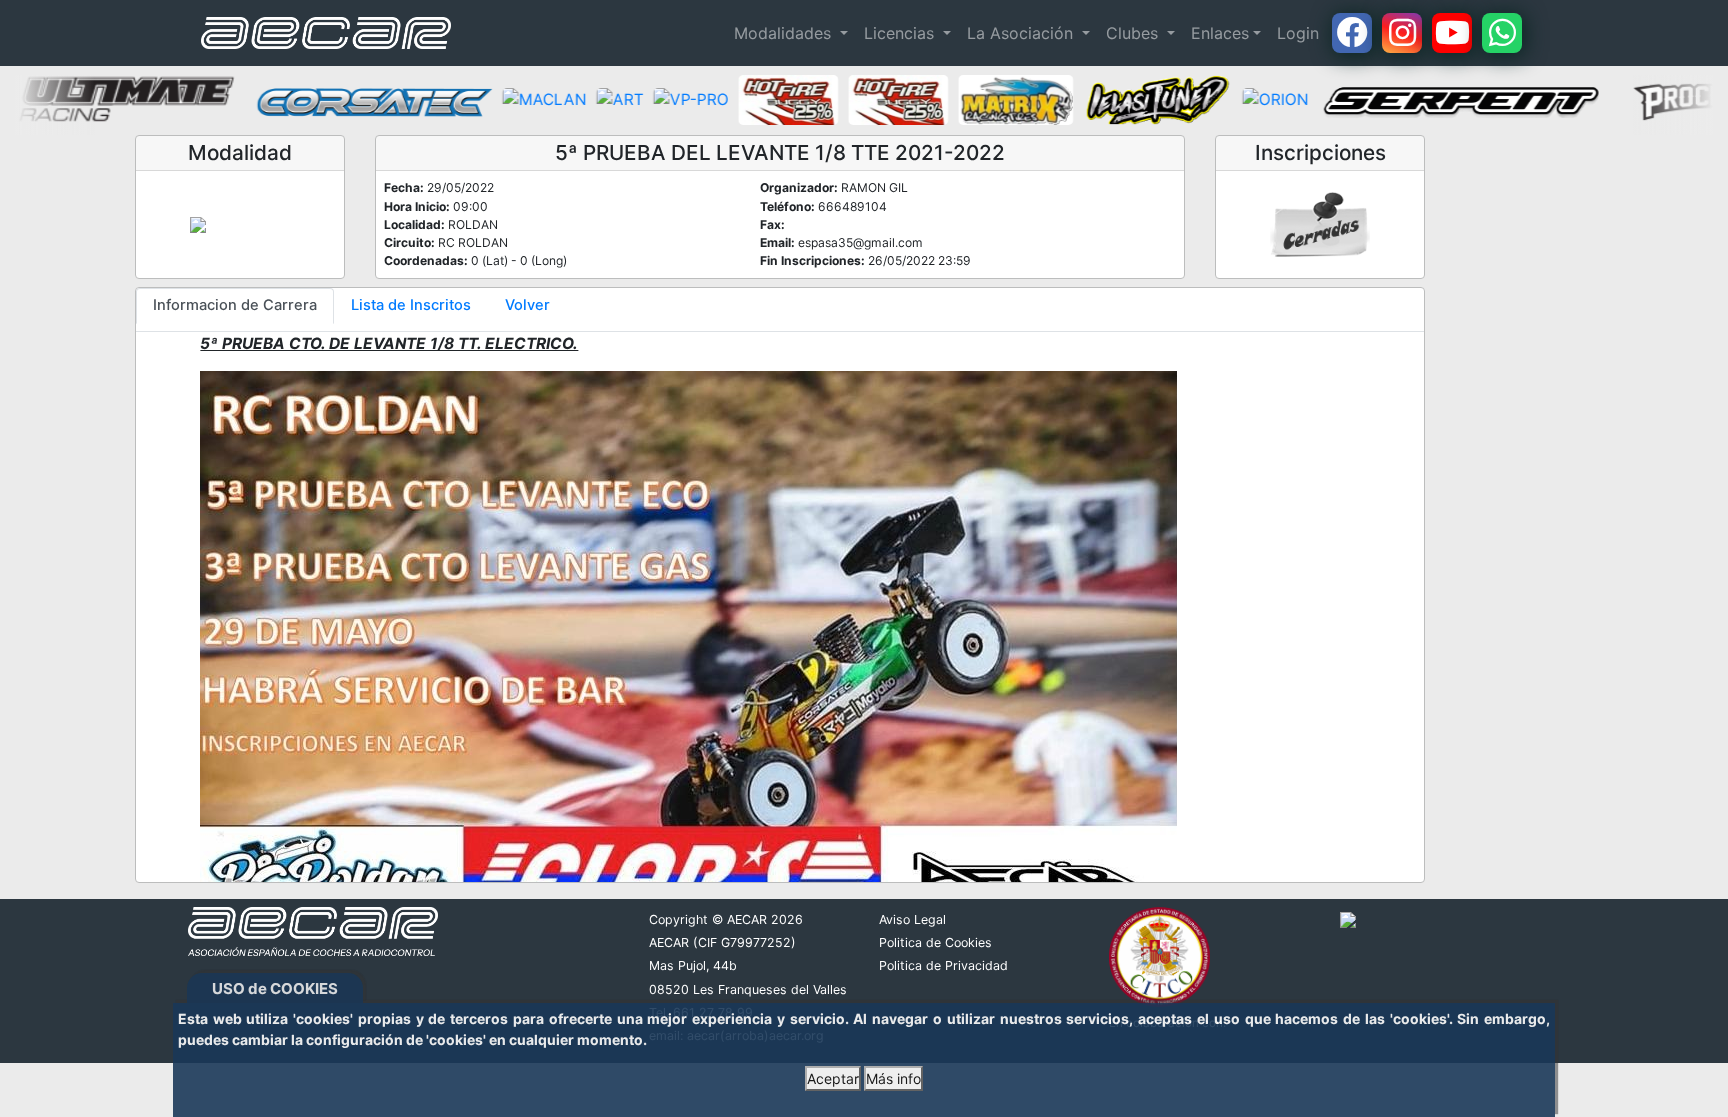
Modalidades (785, 33)
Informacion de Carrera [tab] (235, 305)
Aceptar (833, 1078)
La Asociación (1022, 33)
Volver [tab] (527, 305)
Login (1298, 33)
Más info (893, 1078)
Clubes (1134, 33)
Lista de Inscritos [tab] (411, 305)
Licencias (901, 33)
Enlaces (1220, 33)
